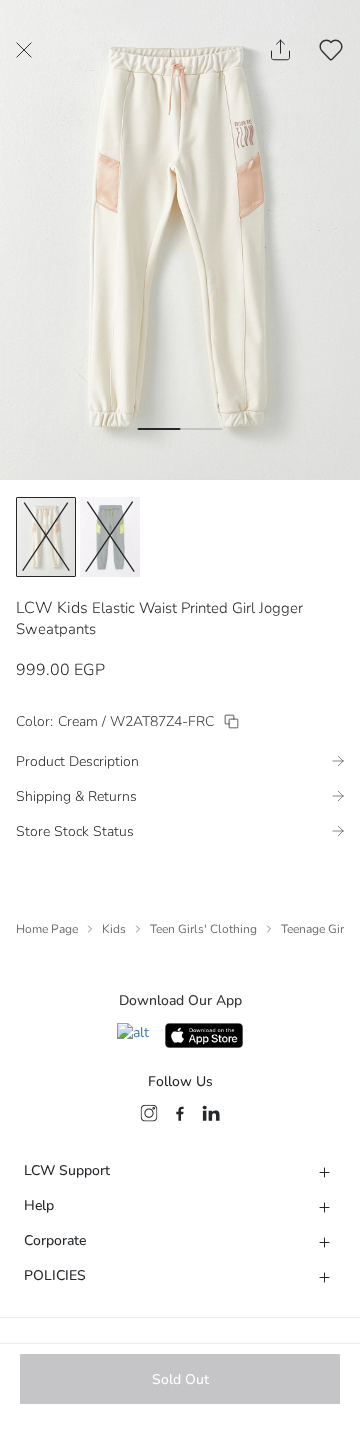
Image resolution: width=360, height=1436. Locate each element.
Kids (114, 929)
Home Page (47, 929)
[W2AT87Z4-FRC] (231, 721)
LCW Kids (52, 608)
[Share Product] (280, 50)
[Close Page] (24, 50)
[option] (46, 537)
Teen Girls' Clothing (203, 929)
